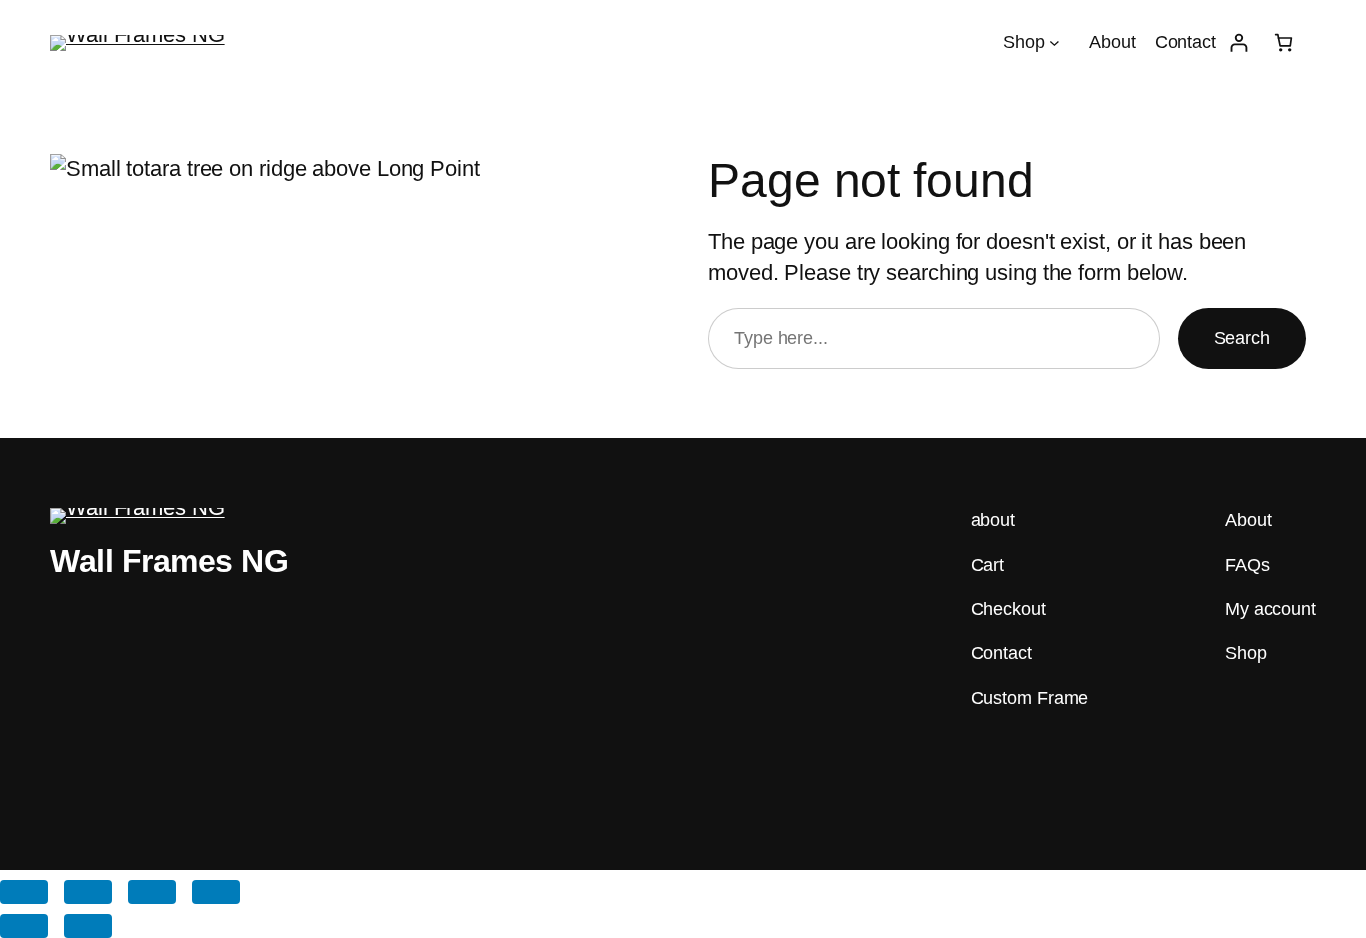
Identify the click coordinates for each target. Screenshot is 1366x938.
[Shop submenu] (1054, 42)
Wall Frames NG (169, 561)
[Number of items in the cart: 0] (1283, 42)
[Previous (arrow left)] (24, 926)
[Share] (152, 892)
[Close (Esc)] (216, 892)
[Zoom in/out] (24, 892)
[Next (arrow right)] (88, 926)
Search (1242, 338)
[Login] (1238, 42)
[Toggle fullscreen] (88, 892)
